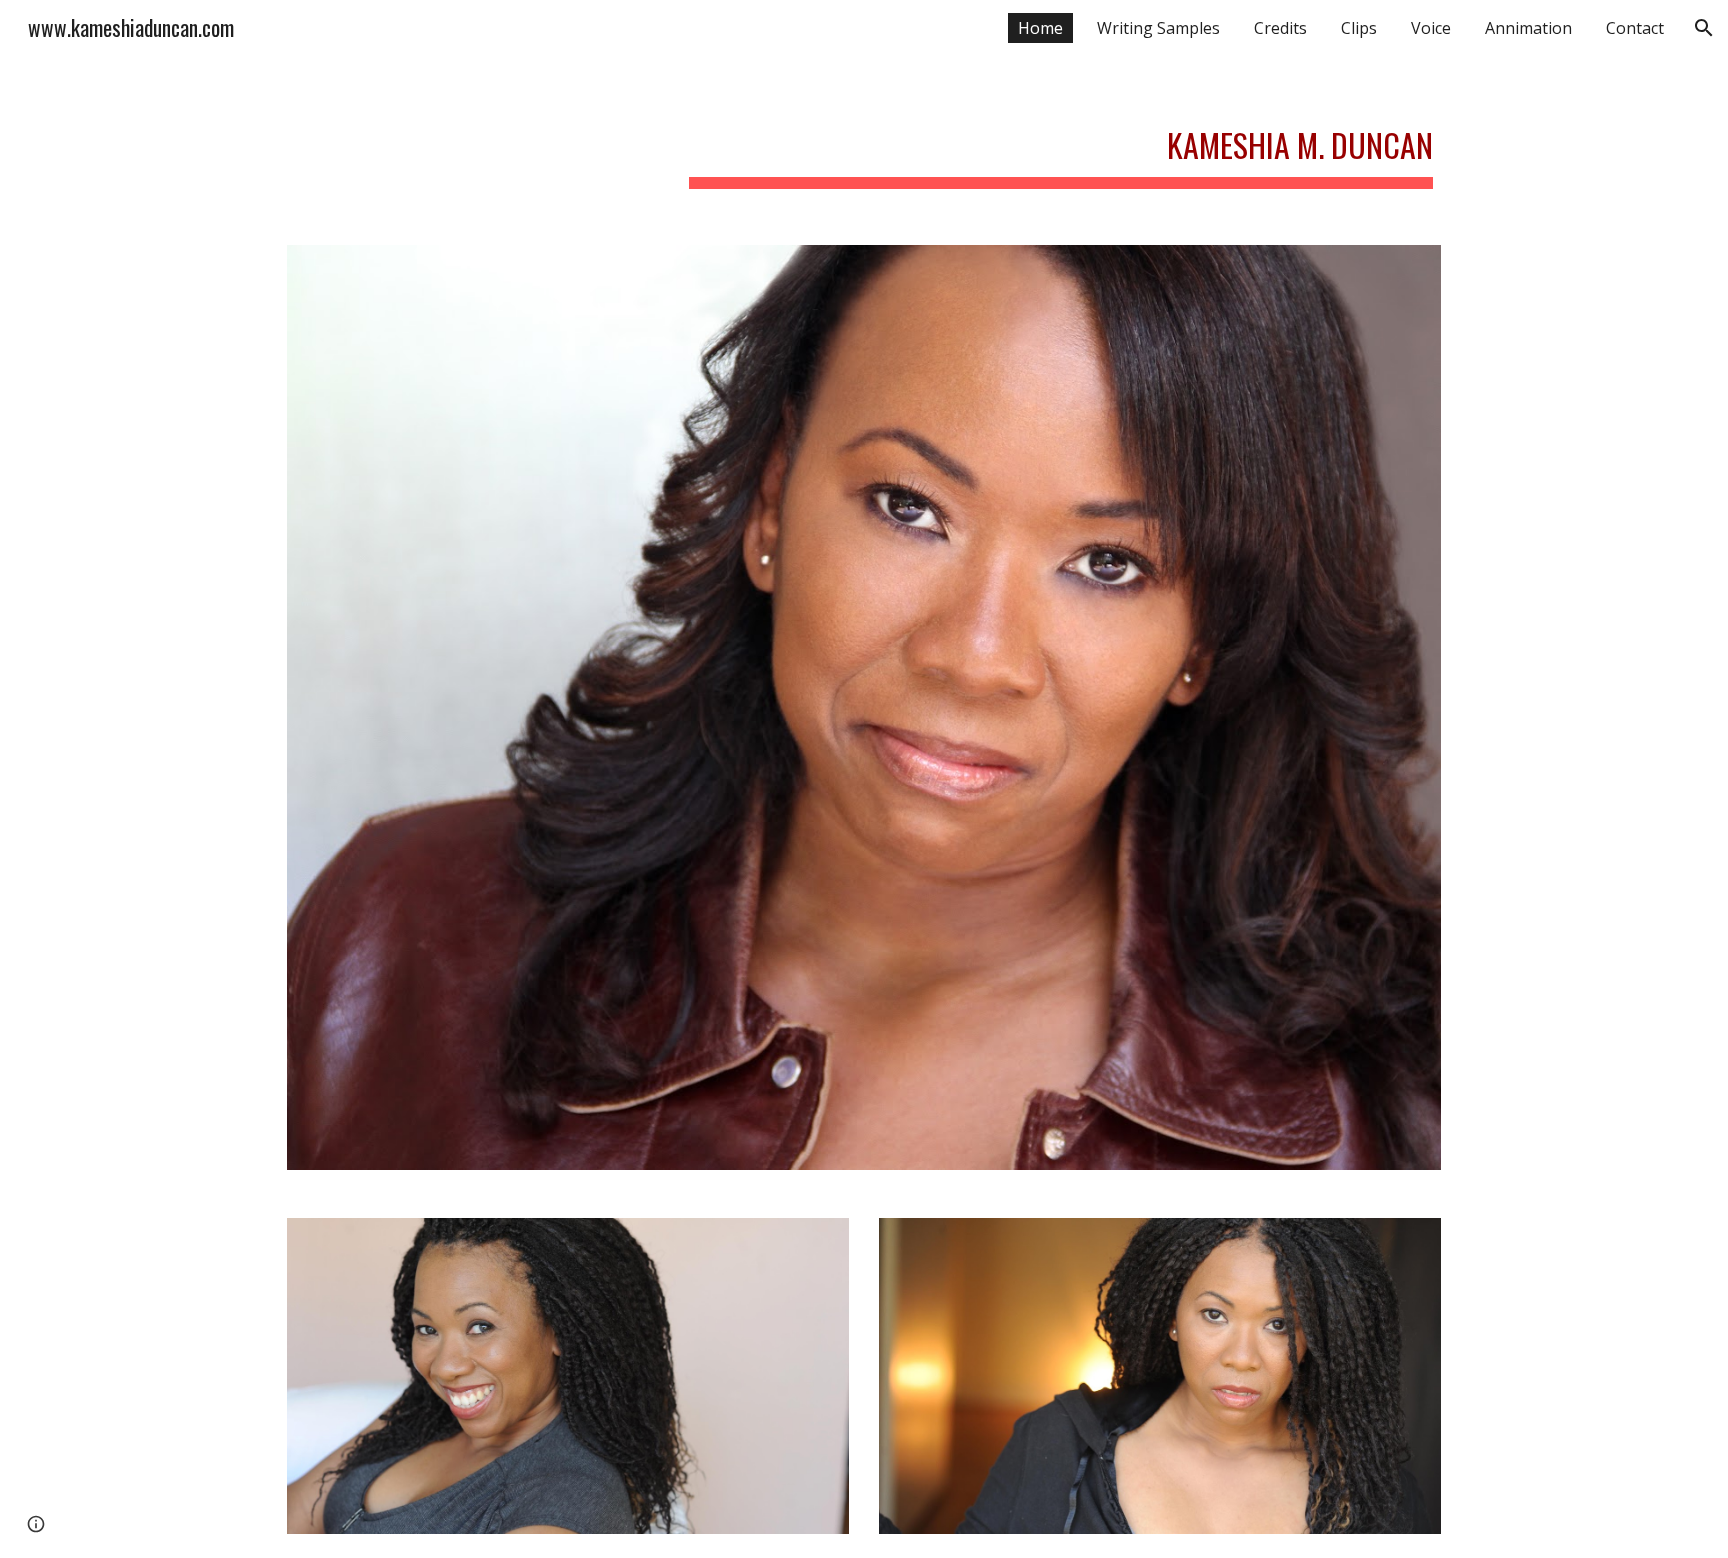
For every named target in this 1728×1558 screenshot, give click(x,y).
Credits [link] (1280, 28)
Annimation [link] (1528, 28)
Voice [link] (1431, 28)
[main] (1061, 140)
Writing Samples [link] (1158, 28)
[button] (1704, 28)
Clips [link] (1359, 28)
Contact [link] (1635, 28)
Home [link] (1040, 28)
